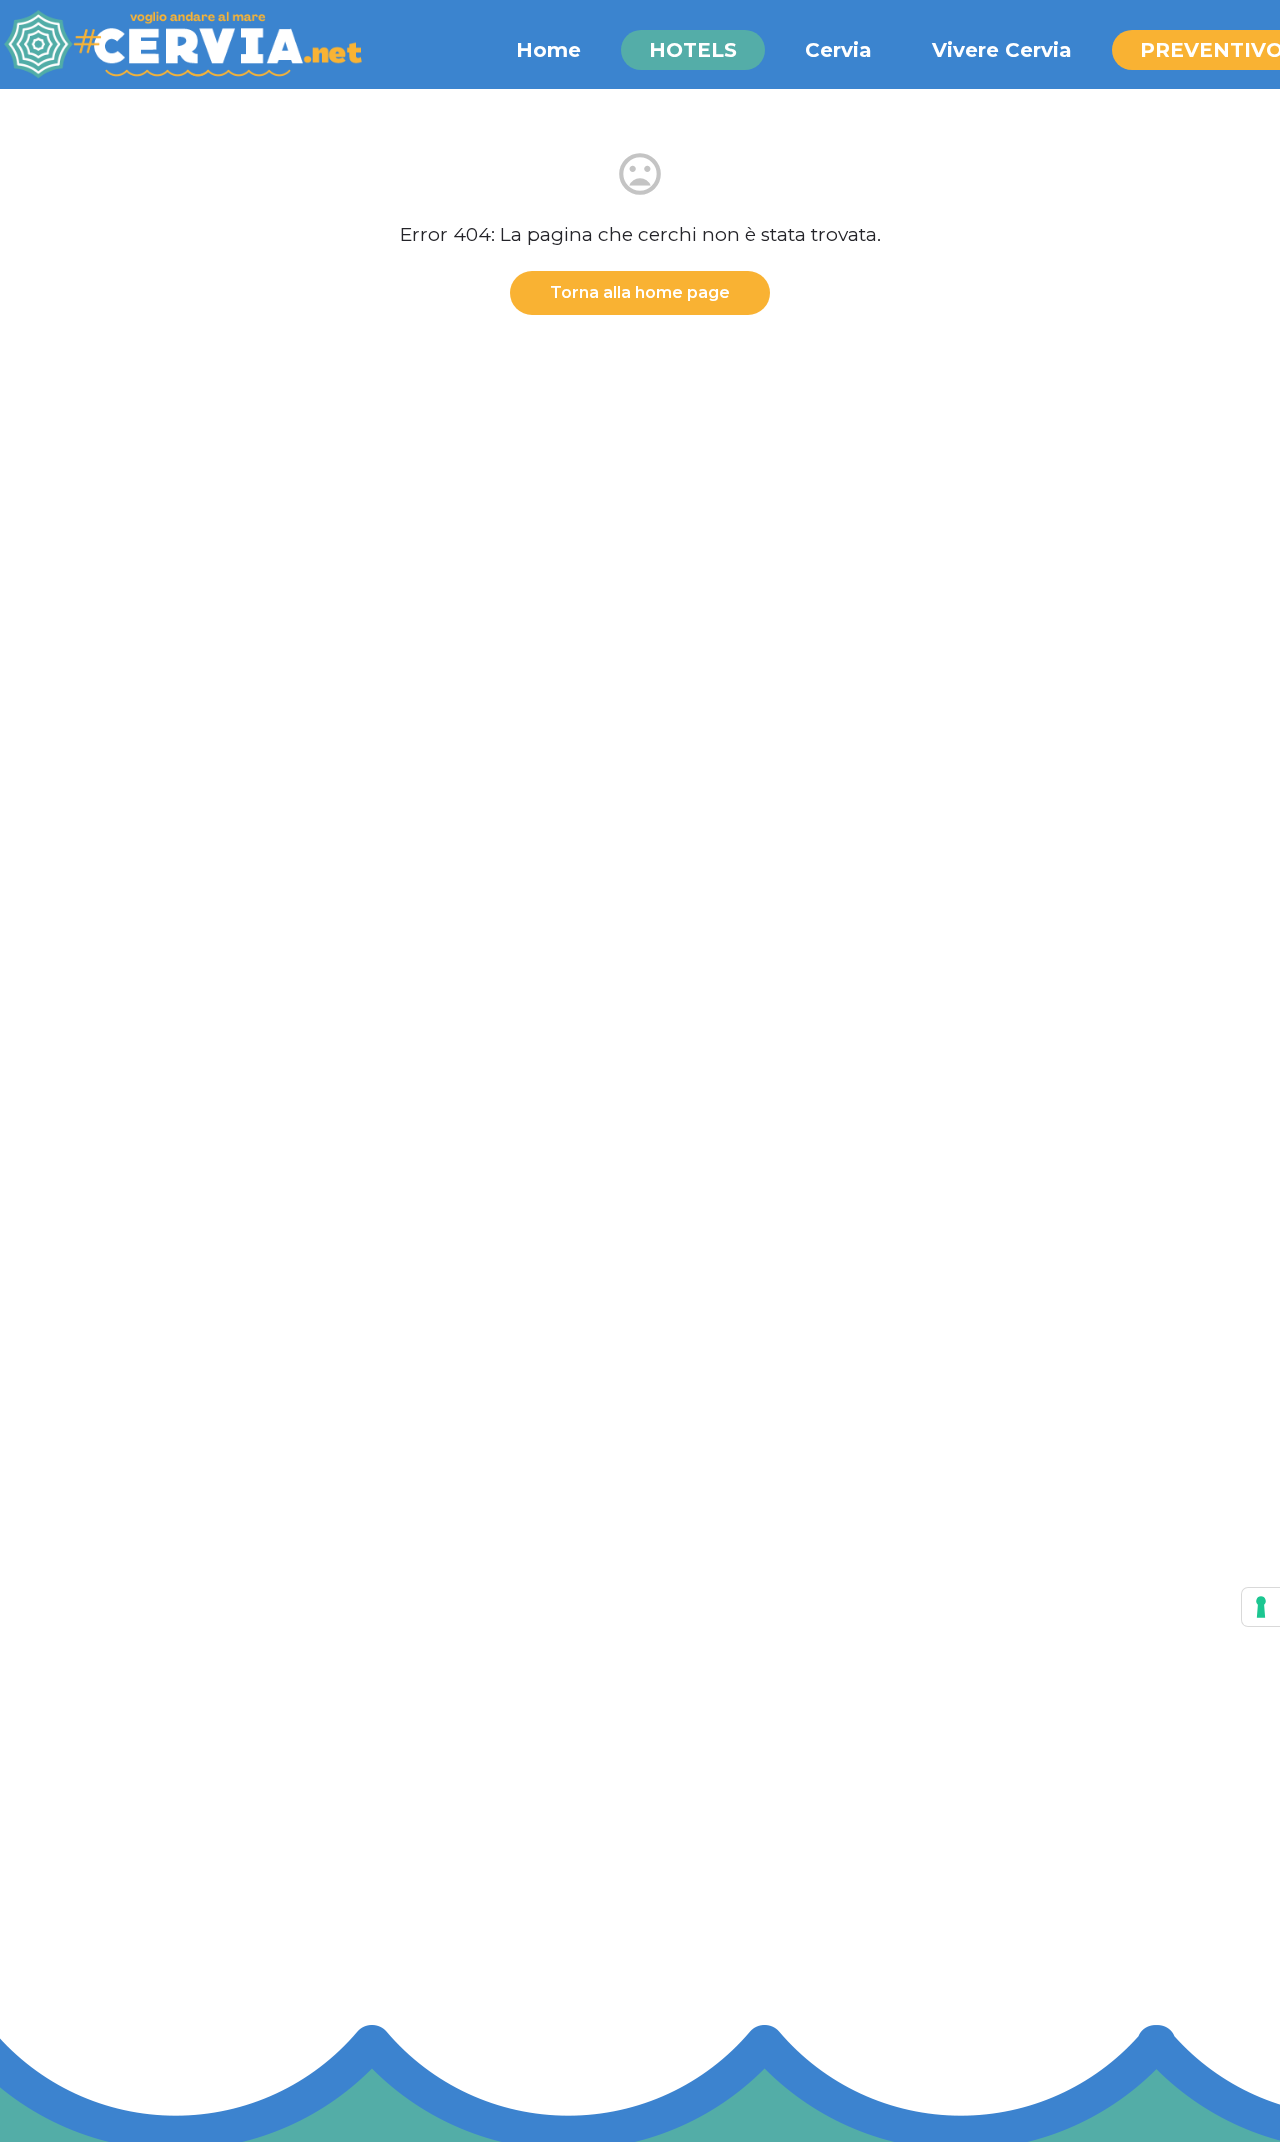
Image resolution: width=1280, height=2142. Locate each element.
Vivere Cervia (1002, 50)
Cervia (838, 50)
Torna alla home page (640, 292)
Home (548, 50)
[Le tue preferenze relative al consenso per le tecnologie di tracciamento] (1261, 1607)
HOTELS (693, 50)
